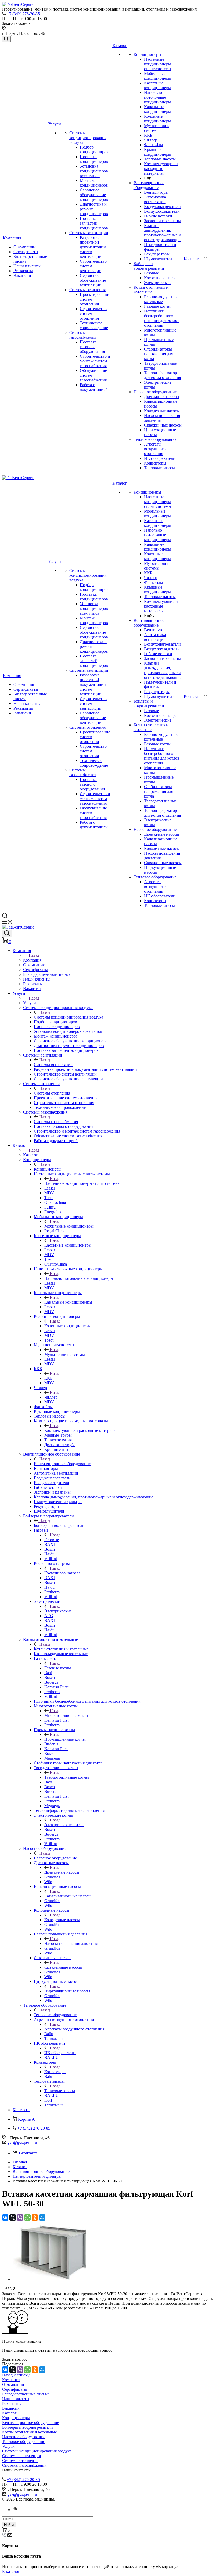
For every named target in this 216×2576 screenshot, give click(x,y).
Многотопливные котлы (66, 1715)
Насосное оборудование (155, 392)
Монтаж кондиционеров (94, 183)
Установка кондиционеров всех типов (94, 171)
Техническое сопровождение (94, 325)
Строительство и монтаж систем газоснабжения (95, 361)
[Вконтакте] (15, 2510)
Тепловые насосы (160, 159)
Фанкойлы (154, 145)
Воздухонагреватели (163, 207)
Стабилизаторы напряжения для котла (159, 354)
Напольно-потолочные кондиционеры (158, 97)
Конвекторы (155, 463)
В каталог (11, 2571)
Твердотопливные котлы (67, 1777)
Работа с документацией (94, 387)
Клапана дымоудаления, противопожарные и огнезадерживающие (163, 233)
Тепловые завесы (159, 468)
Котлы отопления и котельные (151, 290)
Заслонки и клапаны (163, 221)
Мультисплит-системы (157, 128)
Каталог (120, 46)
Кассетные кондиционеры (158, 85)
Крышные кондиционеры (158, 152)
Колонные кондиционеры (158, 119)
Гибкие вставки (158, 216)
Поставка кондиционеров (94, 159)
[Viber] (20, 2218)
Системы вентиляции (89, 233)
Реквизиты (23, 271)
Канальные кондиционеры (158, 109)
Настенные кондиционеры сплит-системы (158, 64)
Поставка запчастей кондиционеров (94, 223)
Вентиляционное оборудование (149, 185)
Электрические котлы (64, 1825)
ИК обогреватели (160, 458)
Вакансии (22, 275)
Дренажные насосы (162, 397)
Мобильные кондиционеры (158, 76)
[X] (13, 2218)
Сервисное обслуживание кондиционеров (94, 195)
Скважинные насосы (163, 425)
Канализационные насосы (68, 1896)
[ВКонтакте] (5, 2218)
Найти (9, 2525)
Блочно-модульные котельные (161, 299)
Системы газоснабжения (83, 335)
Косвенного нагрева (162, 278)
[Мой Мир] (42, 2218)
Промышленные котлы (65, 1739)
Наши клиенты (27, 266)
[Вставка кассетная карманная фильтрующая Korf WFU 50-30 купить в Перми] (50, 2279)
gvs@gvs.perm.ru (22, 2142)
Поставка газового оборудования (92, 347)
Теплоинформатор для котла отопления (163, 375)
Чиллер (151, 140)
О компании (24, 247)
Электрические (158, 283)
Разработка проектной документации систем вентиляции (93, 247)
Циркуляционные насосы (67, 1991)
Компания (12, 238)
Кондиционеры (147, 55)
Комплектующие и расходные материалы (161, 169)
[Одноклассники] (35, 2218)
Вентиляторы (156, 192)
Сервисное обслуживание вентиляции (93, 280)
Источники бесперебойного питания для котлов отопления (162, 318)
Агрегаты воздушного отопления (155, 449)
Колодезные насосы (162, 411)
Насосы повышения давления (71, 1943)
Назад (34, 955)
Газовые (151, 273)
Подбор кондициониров (94, 150)
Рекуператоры (157, 254)
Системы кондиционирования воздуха (88, 138)
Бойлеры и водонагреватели (149, 266)
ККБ (148, 135)
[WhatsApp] (27, 2218)
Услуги (55, 124)
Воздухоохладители (162, 211)
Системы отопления (87, 290)
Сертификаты (26, 252)
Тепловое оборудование (155, 439)
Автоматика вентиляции (155, 199)
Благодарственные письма (26, 2394)
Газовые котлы (157, 306)
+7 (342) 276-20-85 (23, 14)
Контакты (193, 259)
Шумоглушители (159, 259)
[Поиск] (6, 39)
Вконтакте (28, 2153)
